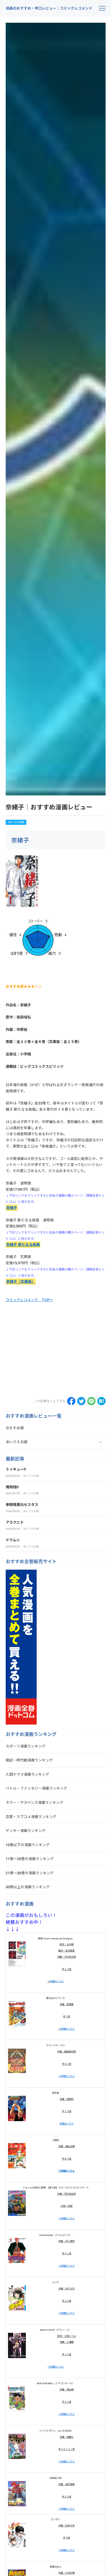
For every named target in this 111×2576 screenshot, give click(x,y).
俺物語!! (12, 1487)
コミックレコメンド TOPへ (29, 1300)
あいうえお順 (16, 822)
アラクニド (15, 1522)
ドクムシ (13, 1540)
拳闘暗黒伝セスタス (22, 1505)
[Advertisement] (49, 1352)
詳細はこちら (57, 1981)
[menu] (102, 8)
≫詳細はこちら (66, 2076)
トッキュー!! (16, 1469)
